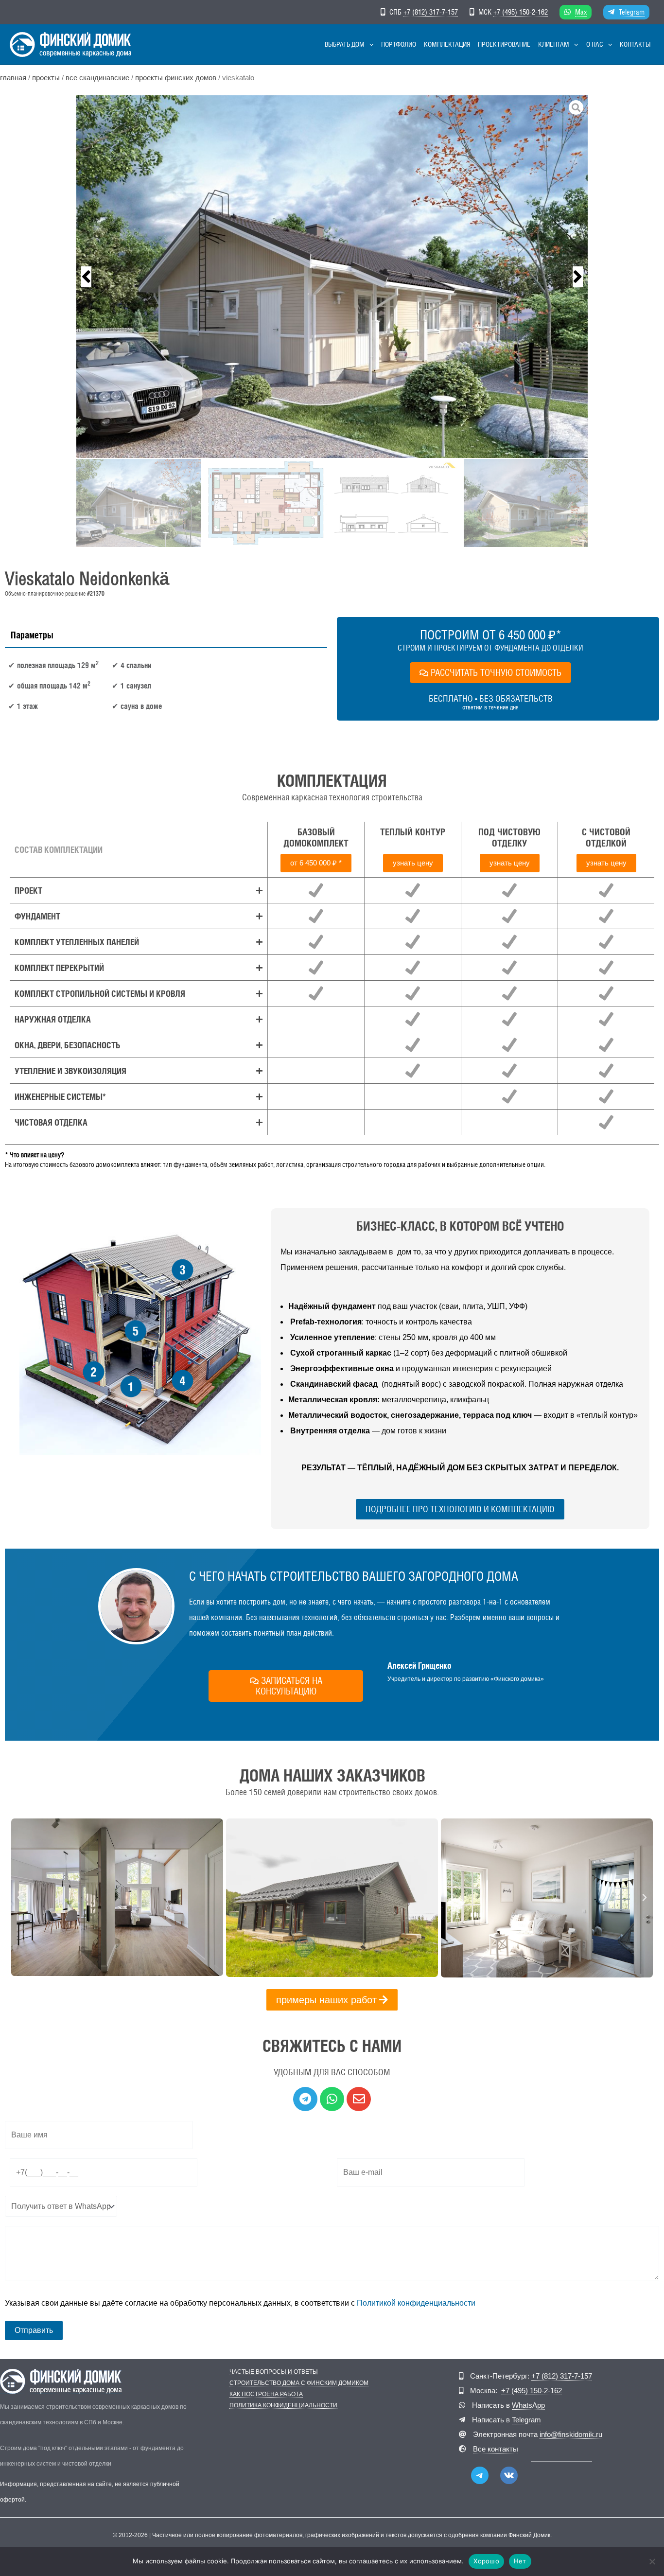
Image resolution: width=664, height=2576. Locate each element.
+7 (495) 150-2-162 (521, 12)
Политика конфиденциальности (283, 2406)
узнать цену (413, 863)
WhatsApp (528, 2405)
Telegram (632, 12)
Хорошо (486, 2561)
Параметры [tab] (32, 635)
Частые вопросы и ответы (274, 2372)
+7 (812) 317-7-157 (431, 12)
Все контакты (496, 2449)
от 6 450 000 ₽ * (316, 863)
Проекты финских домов (176, 78)
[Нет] (652, 2561)
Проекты (46, 78)
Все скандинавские (97, 78)
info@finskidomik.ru (571, 2434)
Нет (520, 2561)
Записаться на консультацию (289, 1686)
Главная (13, 78)
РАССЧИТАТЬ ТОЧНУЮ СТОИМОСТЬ (496, 672)
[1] (332, 277)
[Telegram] (480, 2475)
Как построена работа (266, 2394)
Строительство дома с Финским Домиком (299, 2383)
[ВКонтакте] (509, 2475)
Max (581, 12)
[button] (369, 44)
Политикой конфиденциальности (416, 2303)
